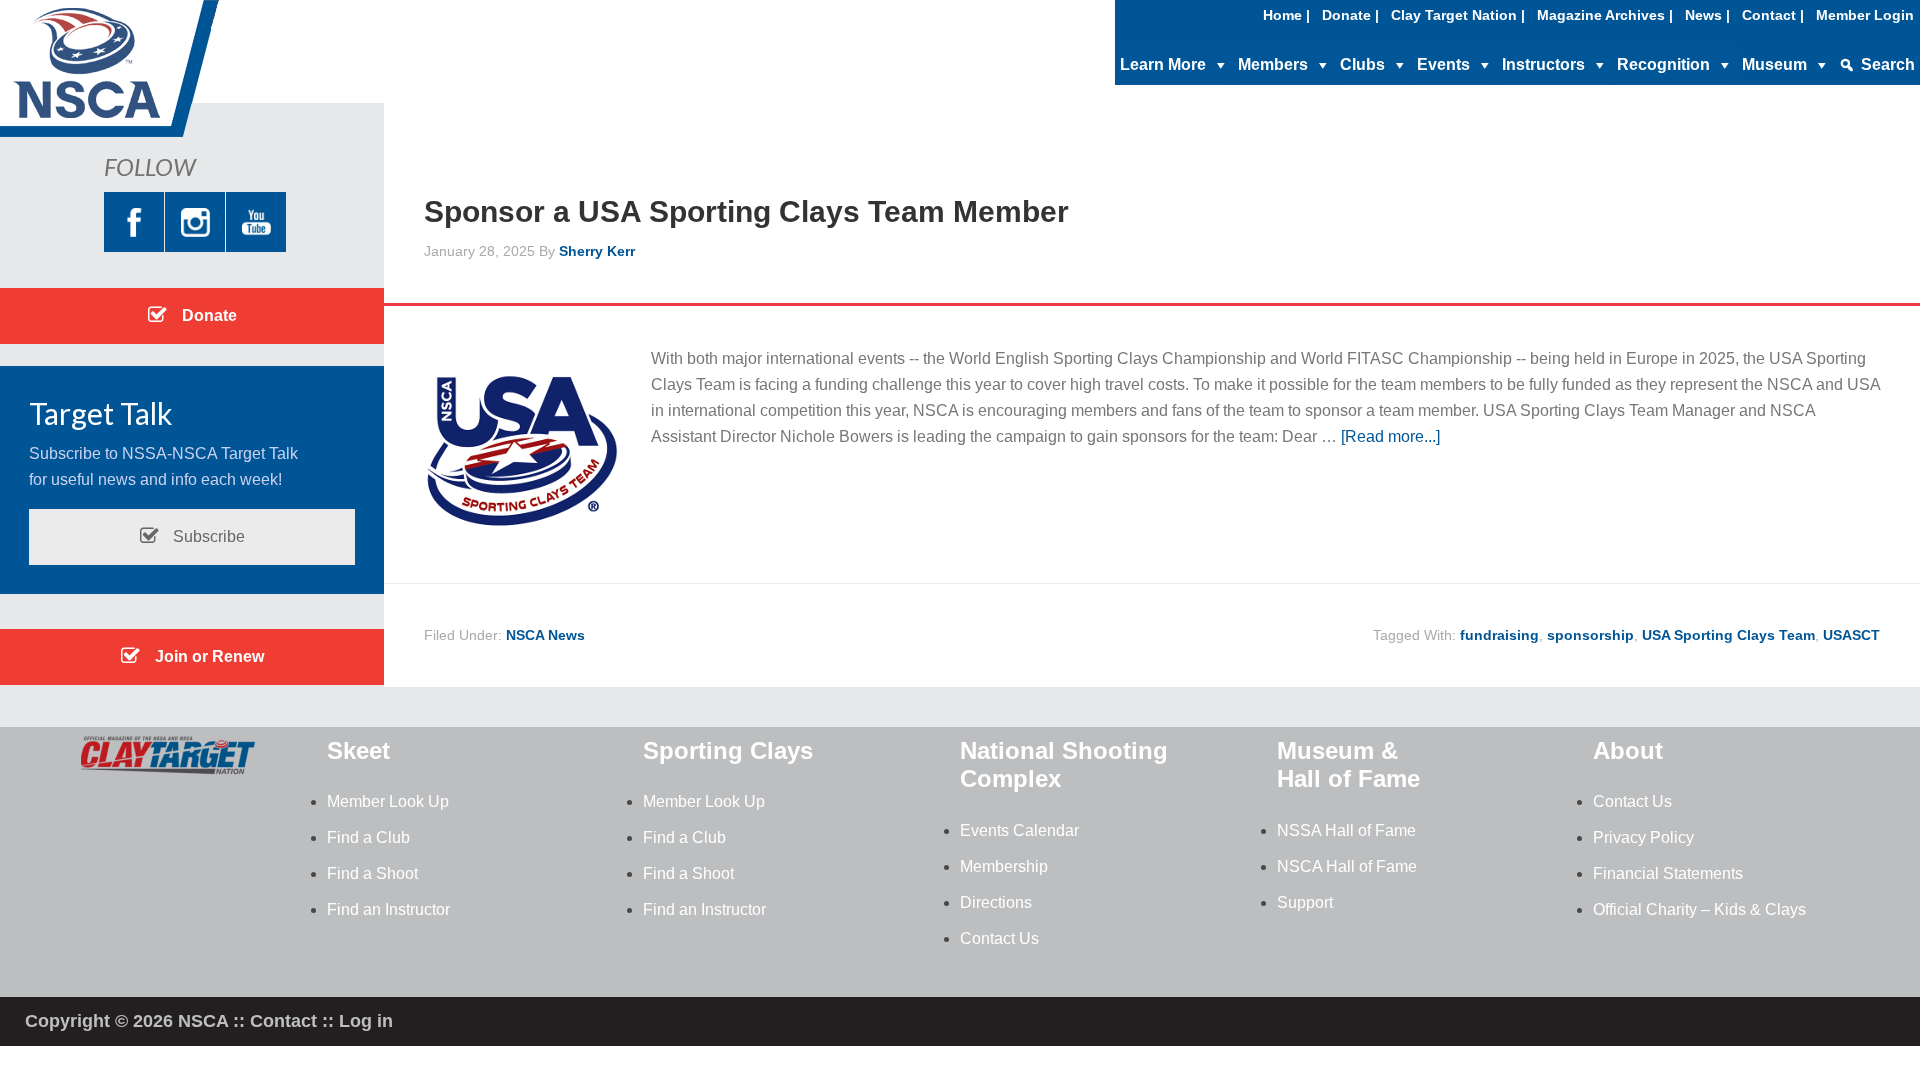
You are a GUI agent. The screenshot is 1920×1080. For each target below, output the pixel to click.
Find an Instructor (388, 909)
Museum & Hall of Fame (1348, 765)
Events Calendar (1019, 830)
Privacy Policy (1643, 837)
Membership (1004, 866)
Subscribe (207, 536)
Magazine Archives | (1605, 15)
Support (1305, 902)
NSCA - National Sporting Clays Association (160, 75)
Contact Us (999, 938)
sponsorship (1590, 635)
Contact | (1773, 15)
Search (1888, 64)
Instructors (1543, 64)
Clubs (1362, 64)
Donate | (1350, 15)
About (1628, 750)
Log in (366, 1021)
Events (1443, 64)
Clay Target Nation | (1458, 15)
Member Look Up (388, 801)
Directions (996, 902)
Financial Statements (1668, 873)
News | (1707, 15)
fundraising (1499, 635)
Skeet (358, 750)
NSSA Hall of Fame (1346, 830)
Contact (283, 1021)
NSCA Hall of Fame (1347, 866)
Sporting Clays (728, 750)
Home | (1286, 15)
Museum (1774, 64)
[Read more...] (1390, 436)
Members (1273, 64)
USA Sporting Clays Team (1728, 635)
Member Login (1865, 15)
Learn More (1163, 64)
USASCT (1851, 635)
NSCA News (545, 635)
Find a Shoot (372, 873)
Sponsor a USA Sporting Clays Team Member (746, 211)
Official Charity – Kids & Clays (1699, 909)
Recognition (1663, 64)
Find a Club (368, 837)
